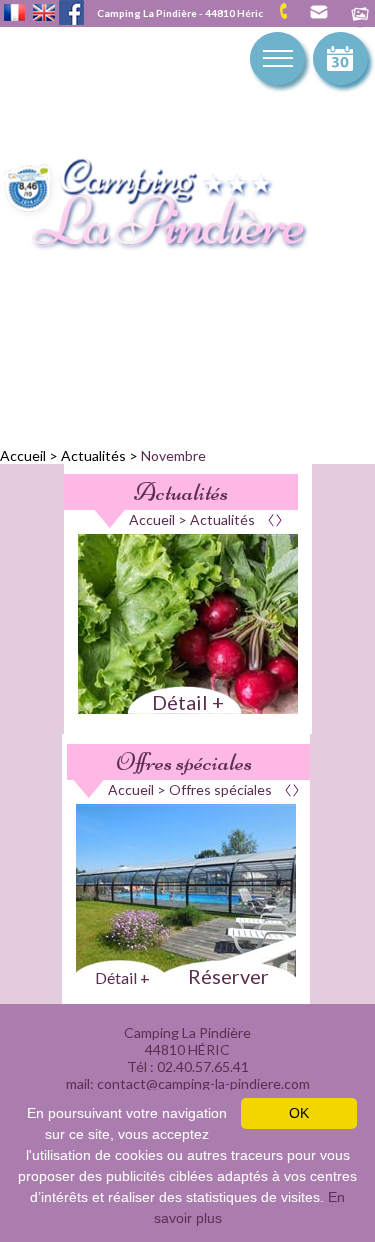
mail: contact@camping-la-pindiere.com (317, 12)
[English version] (44, 14)
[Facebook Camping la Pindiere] (71, 10)
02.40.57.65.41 (291, 11)
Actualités (93, 455)
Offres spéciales (184, 762)
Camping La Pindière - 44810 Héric (180, 13)
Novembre (173, 455)
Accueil (23, 455)
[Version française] (14, 14)
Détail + (188, 702)
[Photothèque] (360, 15)
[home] (175, 206)
